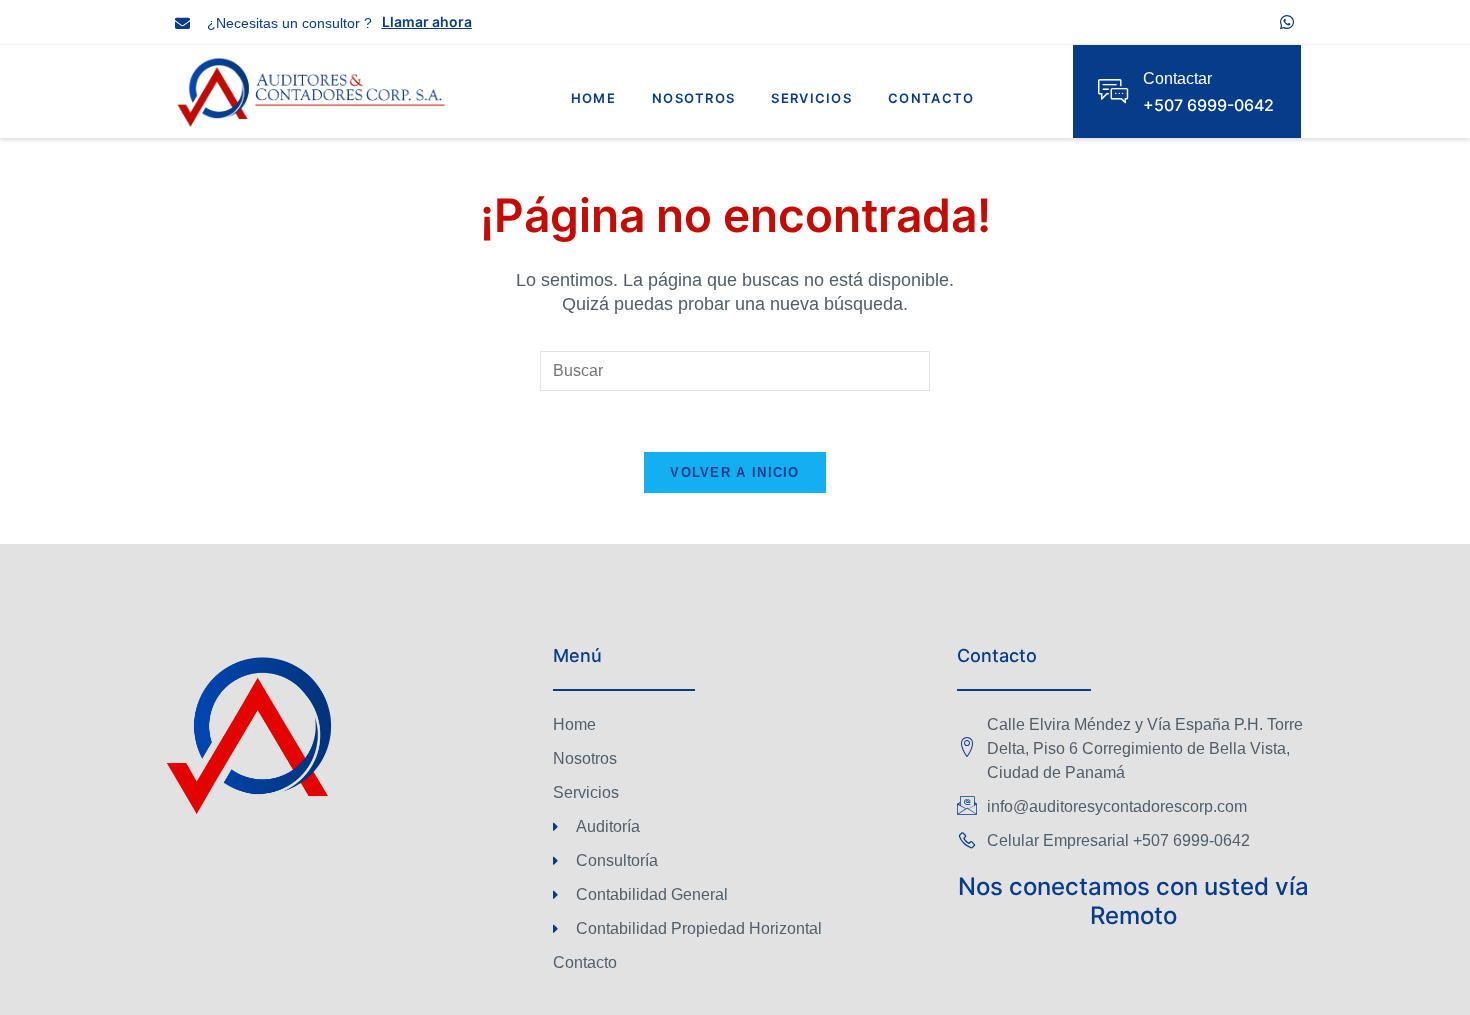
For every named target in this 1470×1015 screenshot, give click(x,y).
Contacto (931, 98)
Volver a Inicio (735, 472)
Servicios (811, 98)
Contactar (1177, 78)
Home (593, 98)
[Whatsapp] (1287, 22)
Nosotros (693, 98)
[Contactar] (1113, 91)
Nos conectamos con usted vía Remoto (1133, 901)
